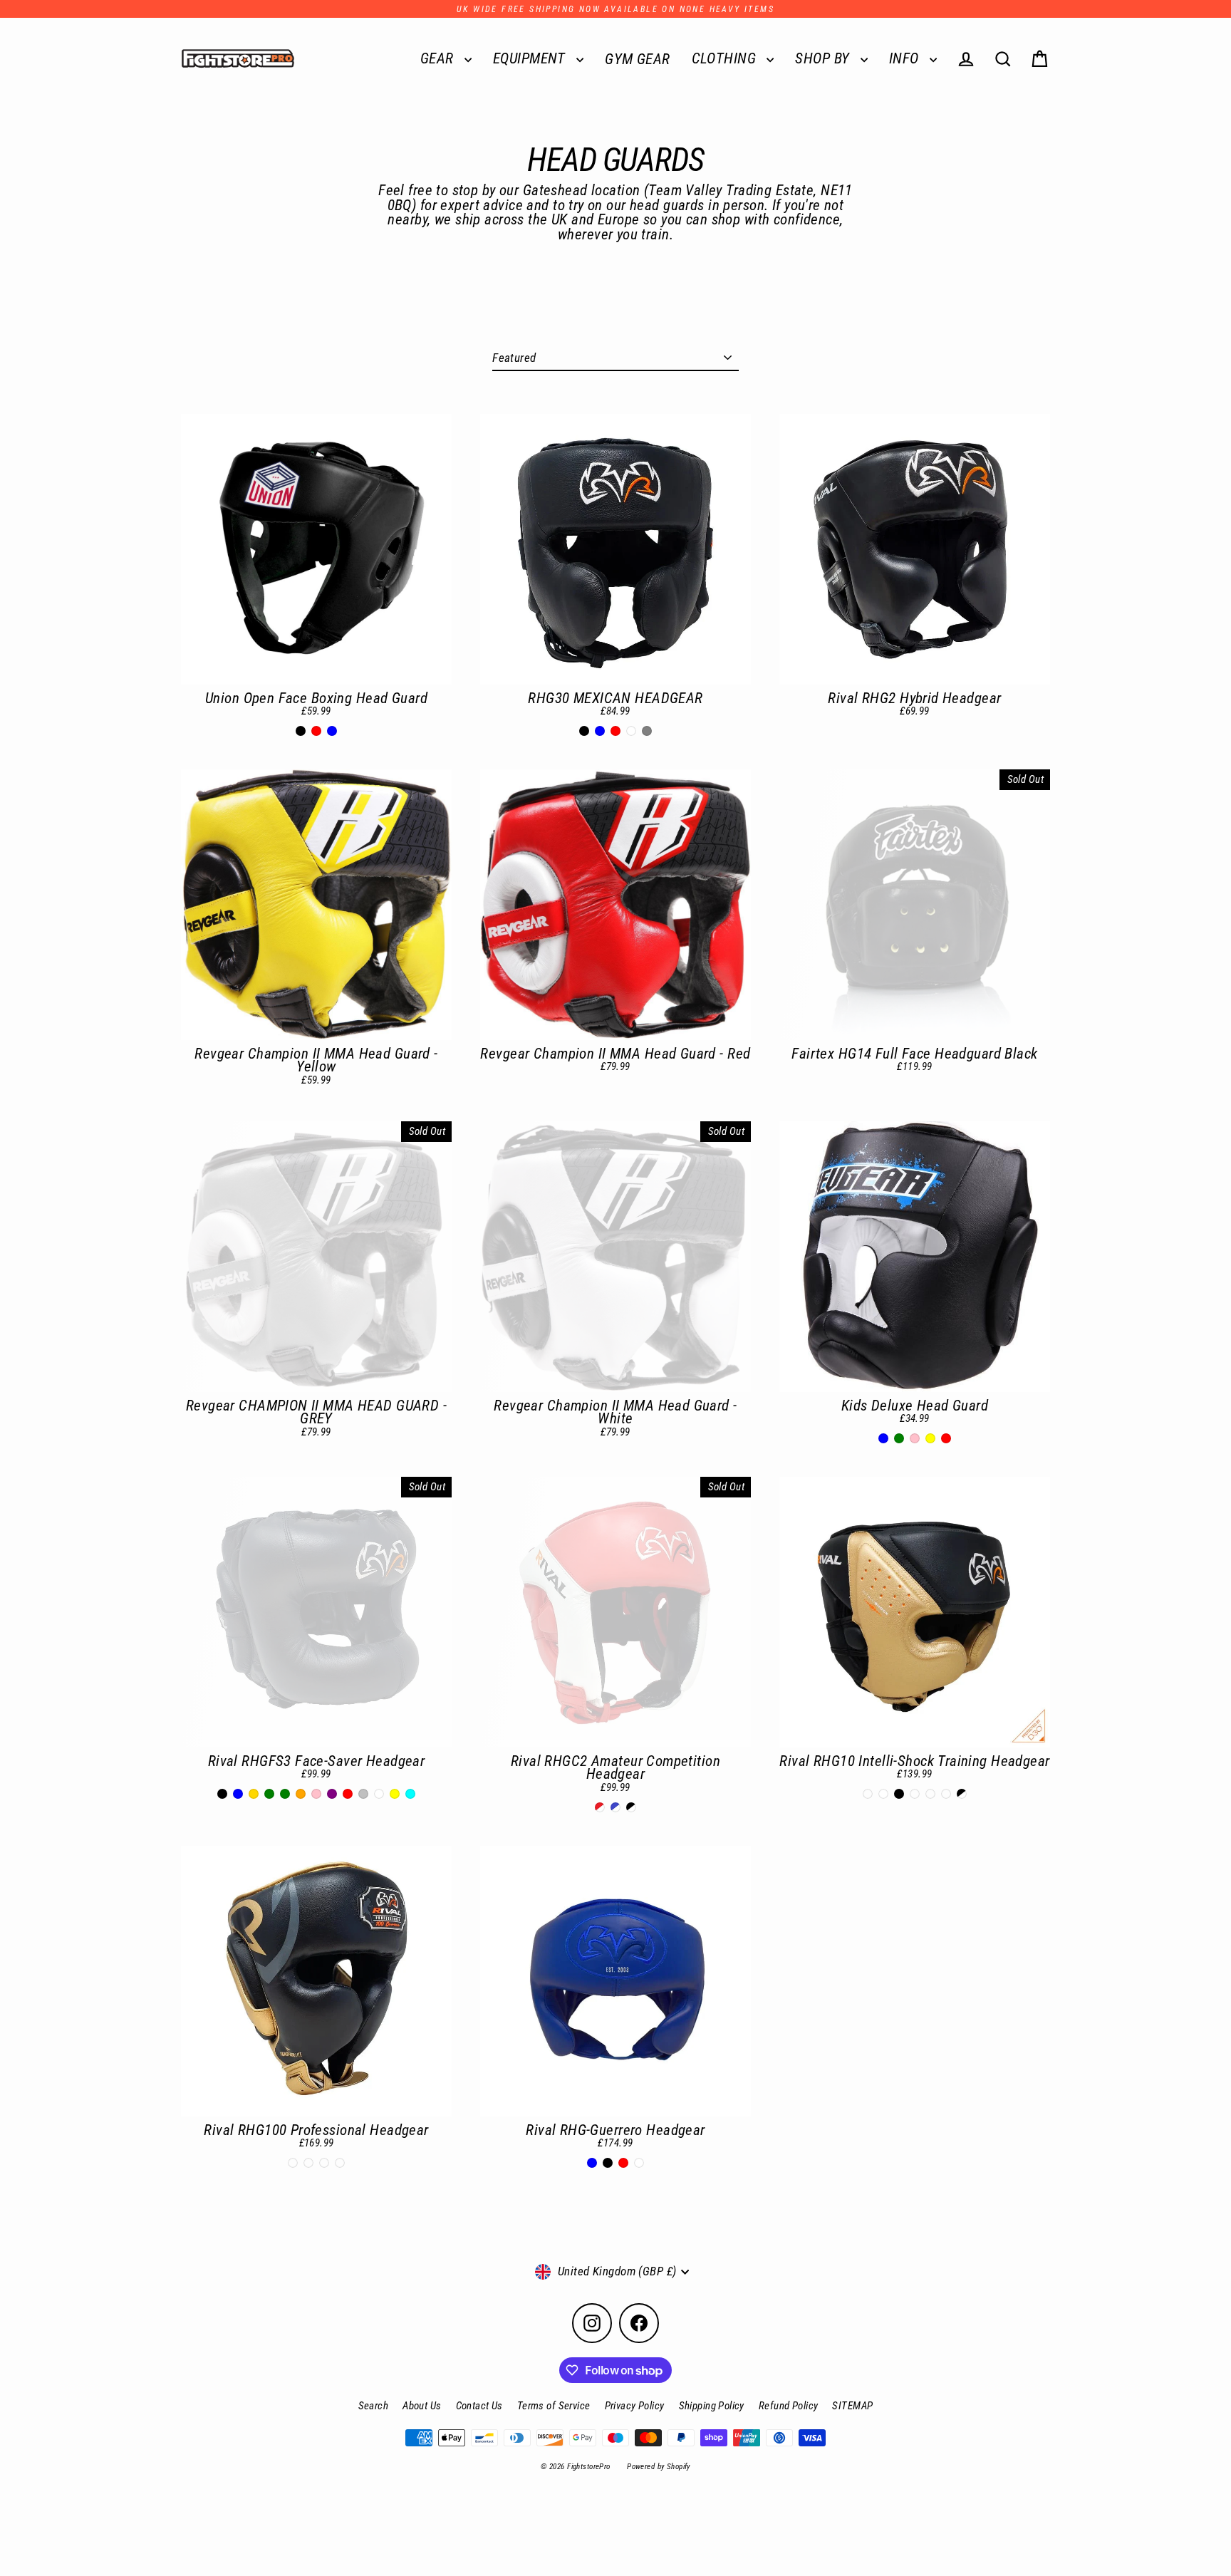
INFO (906, 58)
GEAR (439, 58)
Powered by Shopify (659, 2467)
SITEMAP (852, 2406)
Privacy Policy (635, 2406)
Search (374, 2406)
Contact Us (479, 2406)
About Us (422, 2406)
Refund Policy (789, 2406)
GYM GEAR (637, 59)
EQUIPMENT (531, 58)
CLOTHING (726, 58)
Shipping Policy (712, 2406)
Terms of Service (554, 2406)
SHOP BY (824, 58)
